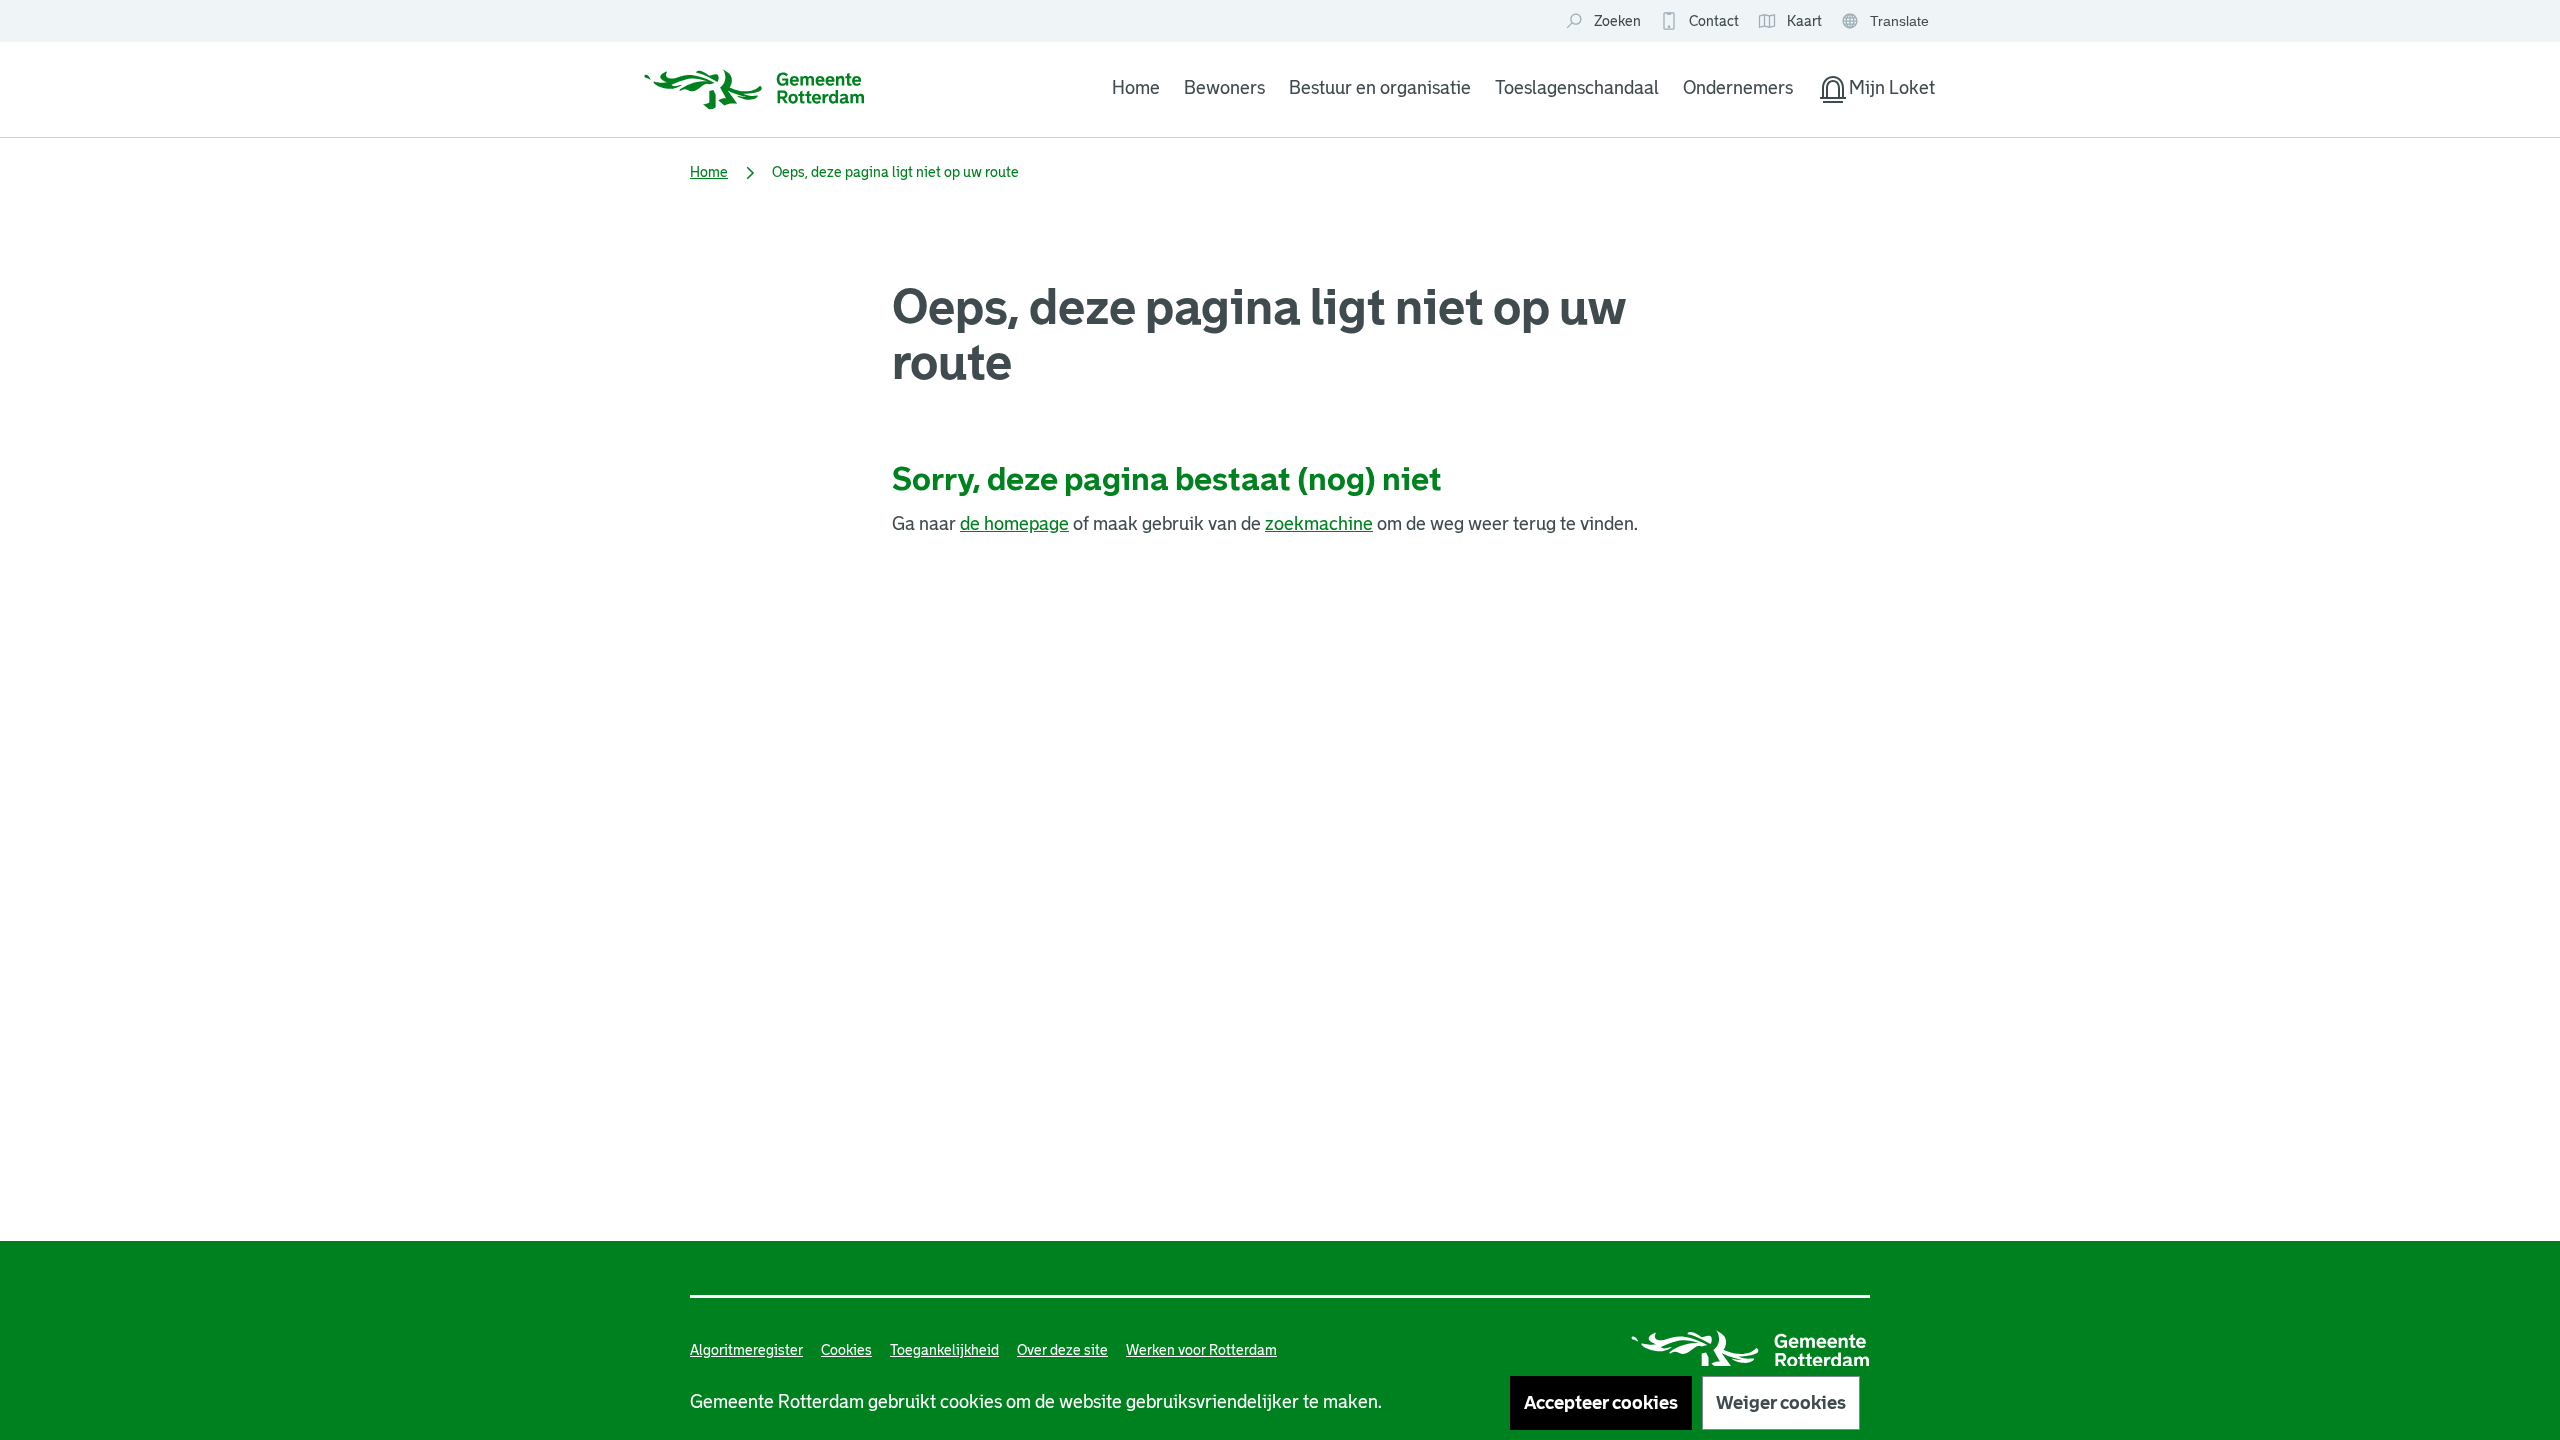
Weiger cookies (1781, 1403)
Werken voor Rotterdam (1201, 1350)
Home (1136, 88)
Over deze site (1062, 1350)
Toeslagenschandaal (1577, 88)
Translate (1887, 22)
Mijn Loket (1876, 92)
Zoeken (1617, 21)
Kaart (1789, 22)
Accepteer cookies (1601, 1403)
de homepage (1014, 524)
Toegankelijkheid (944, 1350)
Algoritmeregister (746, 1350)
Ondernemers (1738, 88)
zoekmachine (1319, 524)
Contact (1714, 21)
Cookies (846, 1350)
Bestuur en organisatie (1380, 88)
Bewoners (1224, 88)
